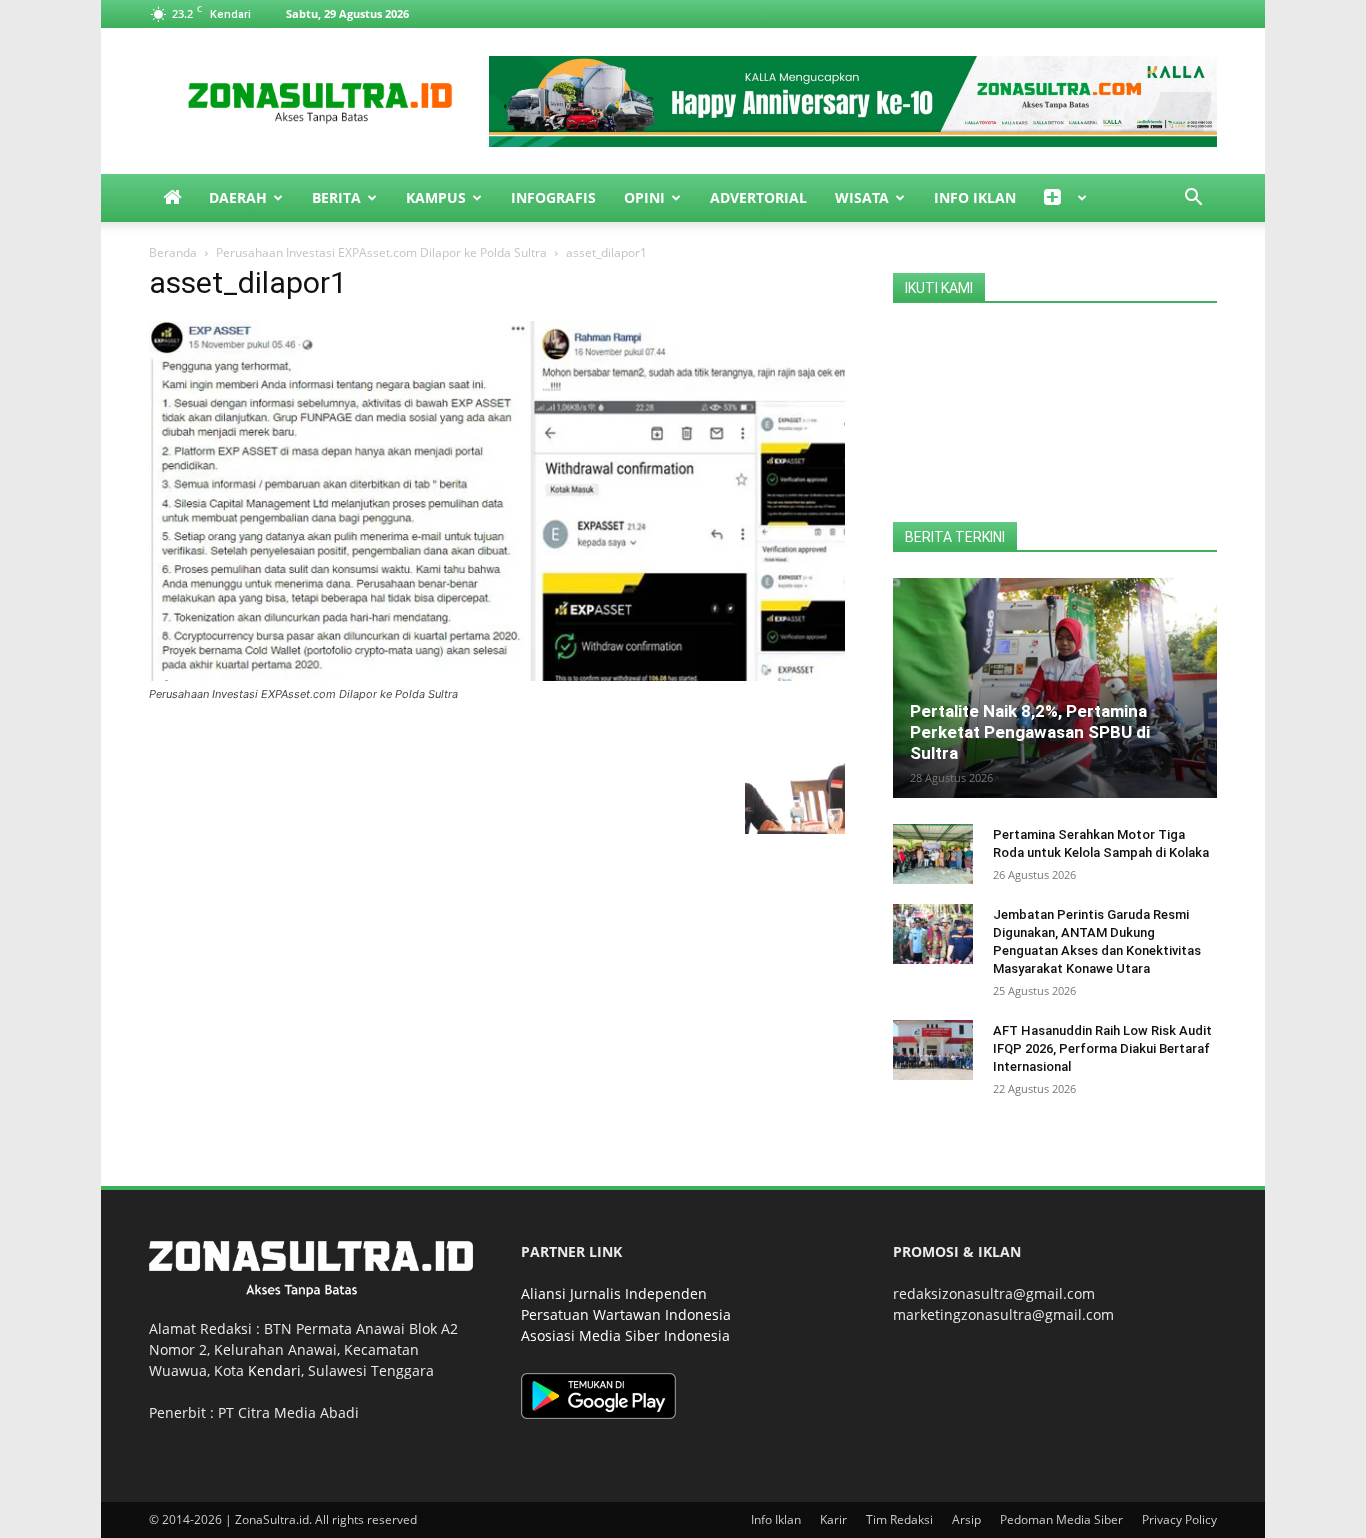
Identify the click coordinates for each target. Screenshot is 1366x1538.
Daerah (238, 197)
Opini (644, 197)
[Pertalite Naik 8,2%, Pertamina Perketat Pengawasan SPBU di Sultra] (1055, 688)
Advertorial (758, 197)
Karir (833, 1519)
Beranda (173, 252)
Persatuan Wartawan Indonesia (626, 1314)
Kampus (436, 197)
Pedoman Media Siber (1061, 1519)
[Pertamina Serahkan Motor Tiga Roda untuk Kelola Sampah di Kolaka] (933, 854)
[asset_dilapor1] (497, 675)
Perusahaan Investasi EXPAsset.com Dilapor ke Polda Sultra (381, 252)
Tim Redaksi (899, 1519)
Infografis (553, 197)
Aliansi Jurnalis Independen (614, 1293)
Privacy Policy (1179, 1519)
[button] (1193, 199)
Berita (336, 197)
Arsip (966, 1519)
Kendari (274, 1370)
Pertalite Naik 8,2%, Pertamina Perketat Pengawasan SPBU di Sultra (1030, 732)
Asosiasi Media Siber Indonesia (625, 1335)
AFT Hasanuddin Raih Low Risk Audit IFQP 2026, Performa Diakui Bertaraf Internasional (1102, 1048)
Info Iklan (975, 197)
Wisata (862, 197)
